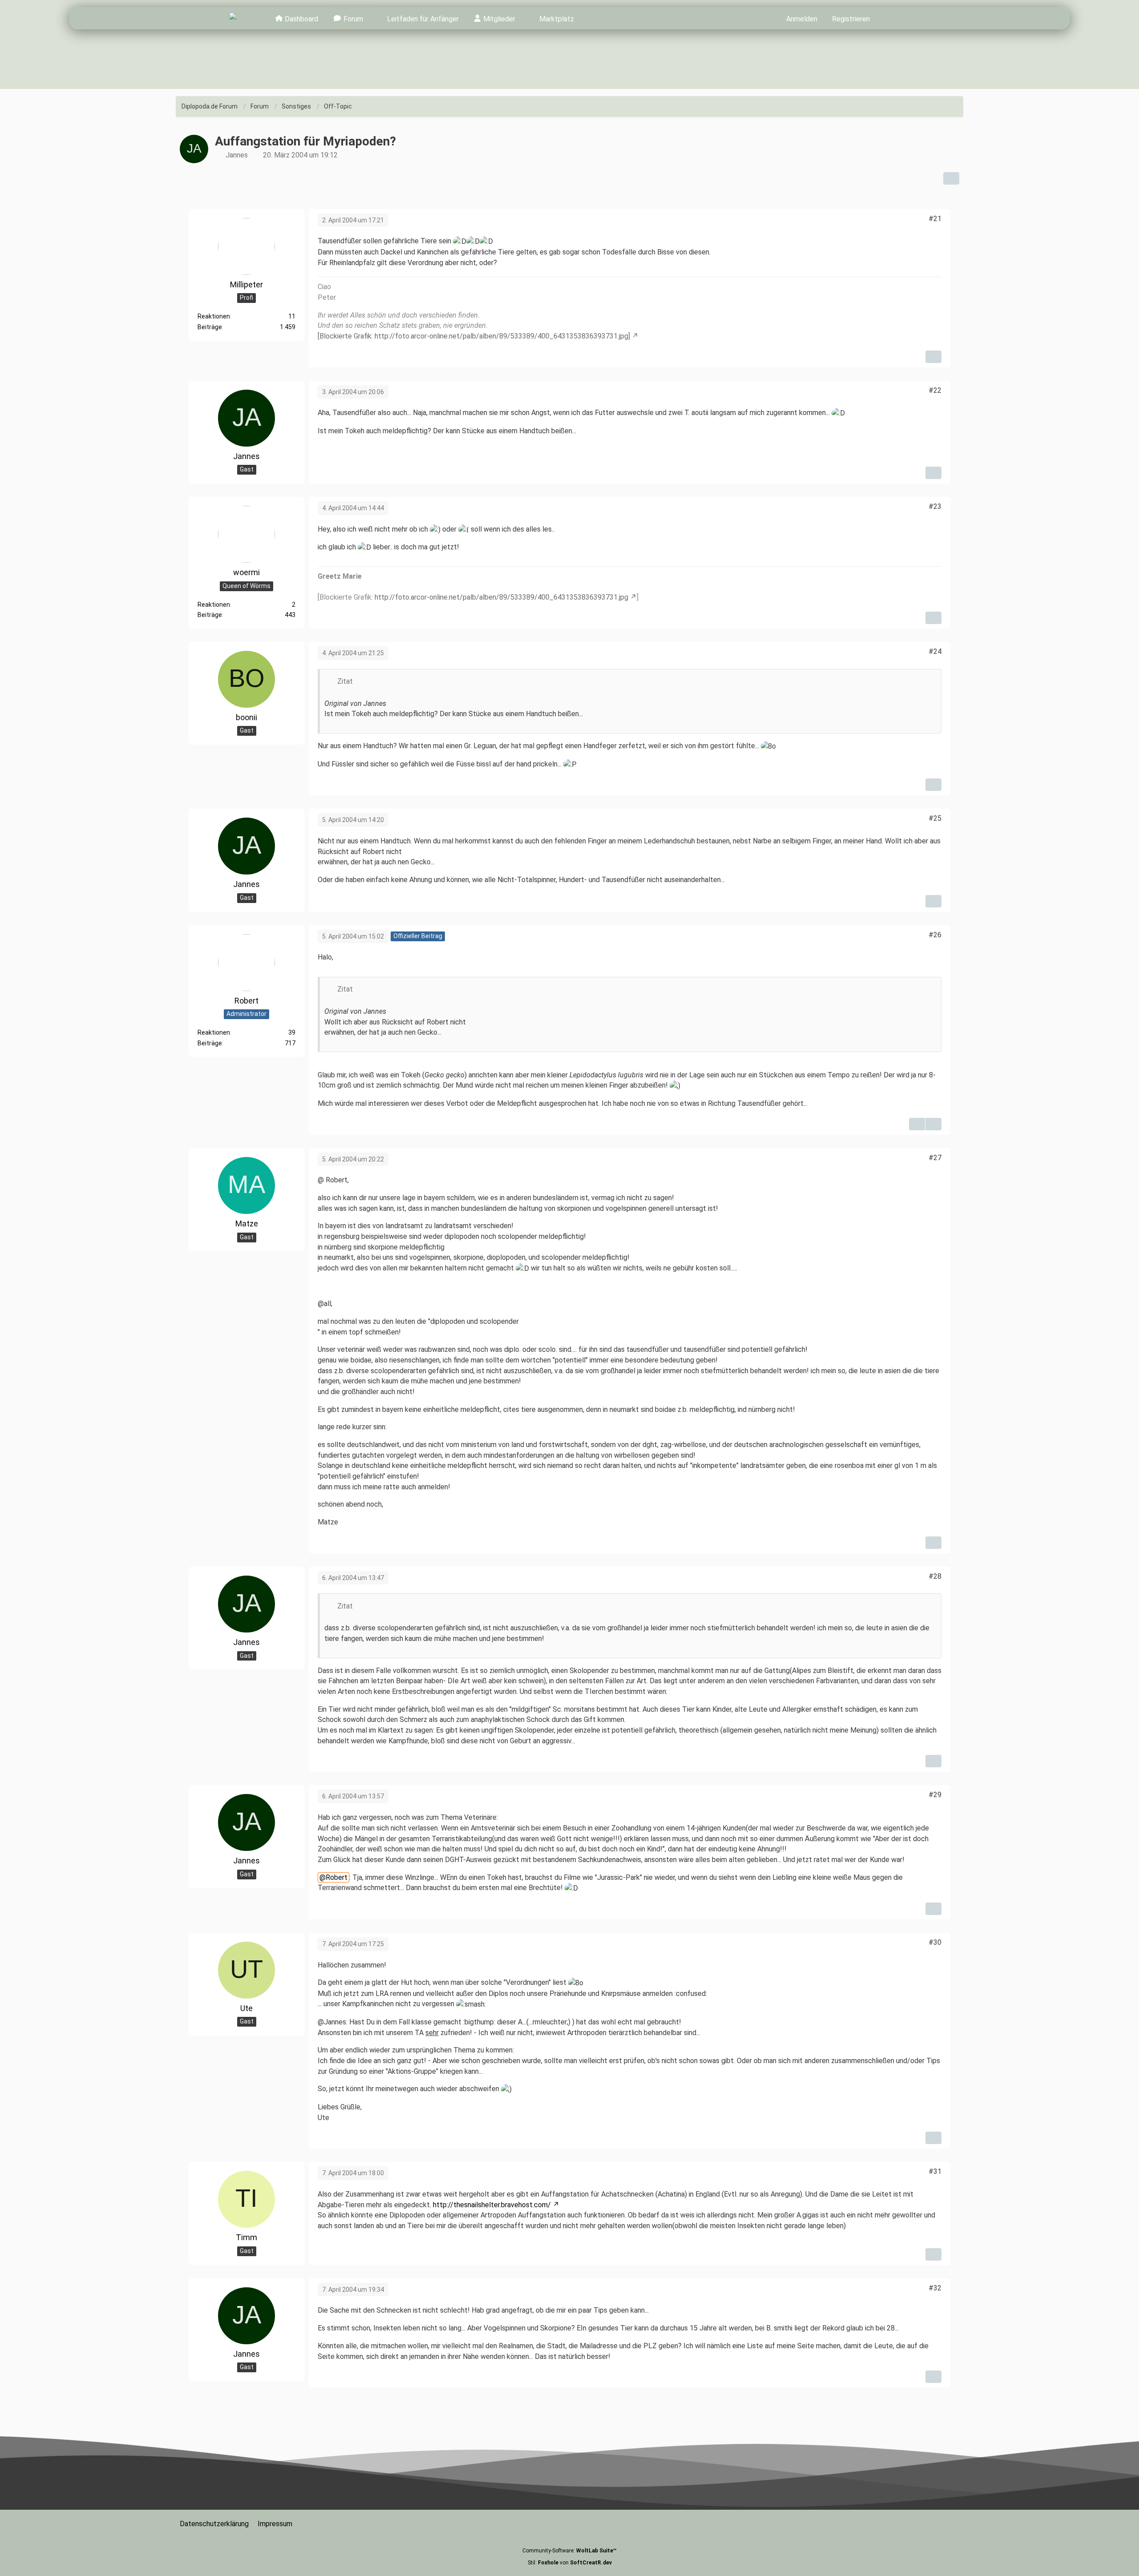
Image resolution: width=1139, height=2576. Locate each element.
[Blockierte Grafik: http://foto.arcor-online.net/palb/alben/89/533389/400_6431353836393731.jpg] (474, 336)
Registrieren (851, 19)
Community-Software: (569, 2551)
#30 (935, 1942)
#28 (935, 1576)
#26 (935, 935)
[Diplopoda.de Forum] (245, 18)
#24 (935, 651)
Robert (337, 1877)
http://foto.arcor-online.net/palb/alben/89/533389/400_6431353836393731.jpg (501, 597)
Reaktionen (214, 316)
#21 (935, 219)
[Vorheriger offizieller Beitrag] (933, 1124)
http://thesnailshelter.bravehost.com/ (492, 2205)
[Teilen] (951, 178)
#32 (935, 2288)
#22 (935, 390)
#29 (935, 1795)
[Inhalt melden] (933, 357)
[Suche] (894, 18)
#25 (935, 818)
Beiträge (210, 327)
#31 (935, 2171)
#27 (935, 1158)
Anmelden (802, 19)
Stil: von (570, 2563)
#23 (935, 506)
